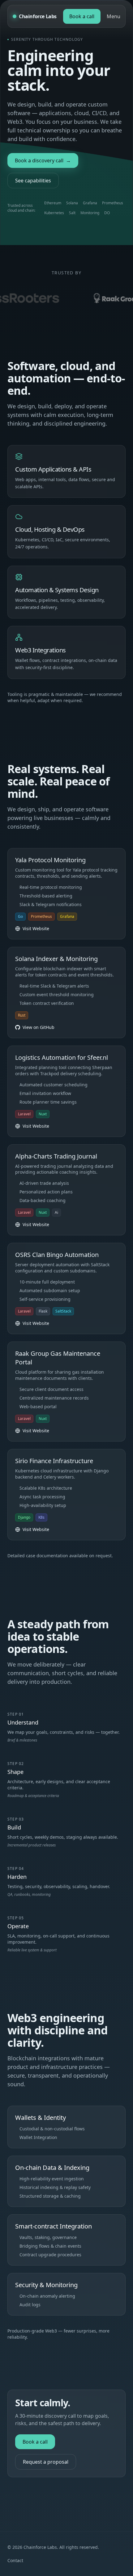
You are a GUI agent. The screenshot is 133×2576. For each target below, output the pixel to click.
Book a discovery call (43, 160)
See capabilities (33, 181)
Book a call (82, 16)
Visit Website (36, 928)
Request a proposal (46, 2462)
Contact (15, 2560)
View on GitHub (39, 1027)
